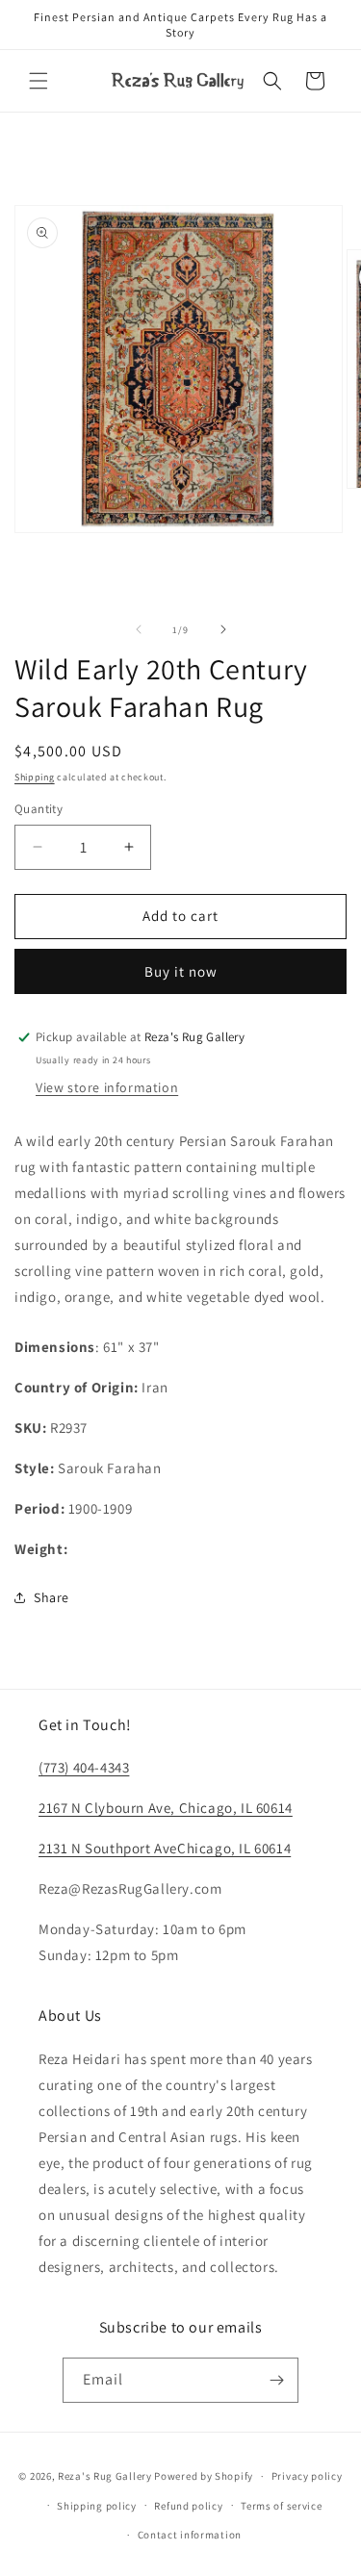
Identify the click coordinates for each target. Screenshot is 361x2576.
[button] (39, 81)
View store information (107, 1087)
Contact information (190, 2535)
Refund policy (188, 2506)
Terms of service (281, 2506)
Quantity (39, 809)
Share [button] (52, 1597)
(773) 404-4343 (84, 1767)
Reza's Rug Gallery (105, 2476)
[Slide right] (223, 629)
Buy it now (181, 971)
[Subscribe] (276, 2380)
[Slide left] (139, 629)
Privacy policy (307, 2476)
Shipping (35, 777)
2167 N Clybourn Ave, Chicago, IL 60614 (166, 1808)
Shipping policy (97, 2506)
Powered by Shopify (204, 2476)
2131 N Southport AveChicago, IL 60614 (165, 1848)
